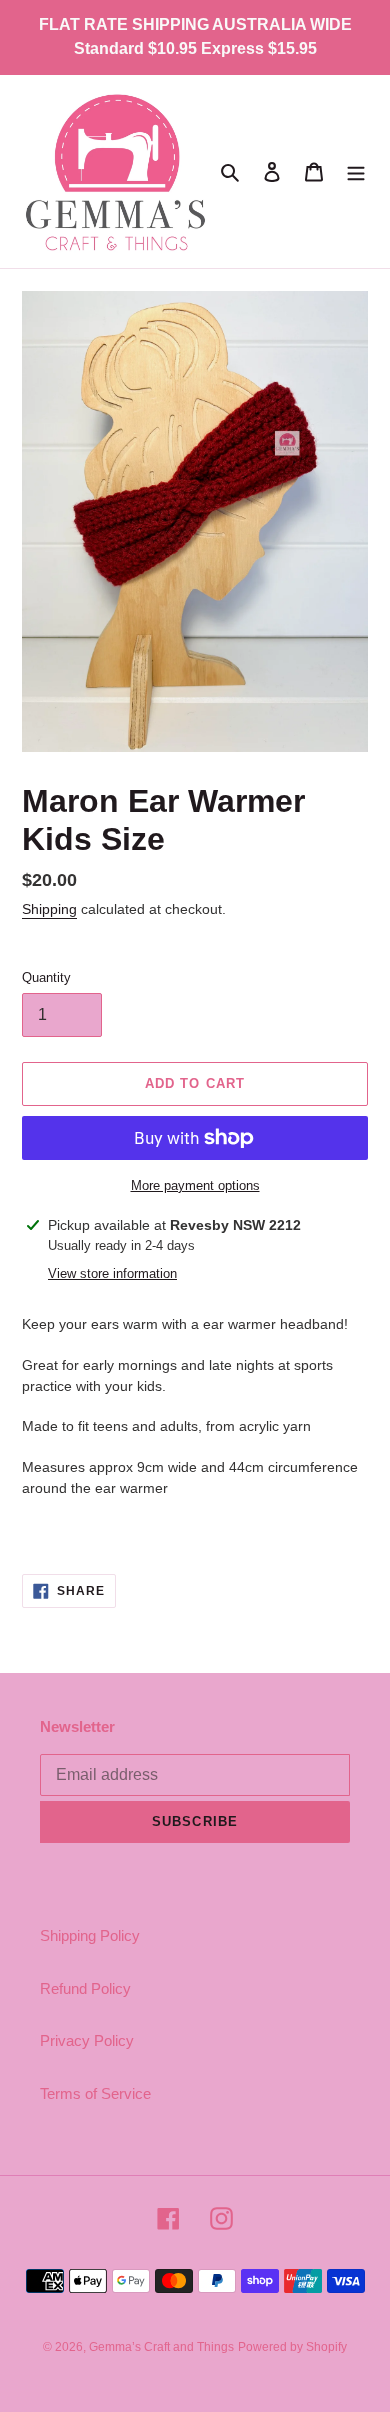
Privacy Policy (87, 2040)
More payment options (195, 1185)
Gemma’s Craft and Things (161, 2347)
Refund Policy (85, 1988)
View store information (112, 1273)
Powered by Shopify (292, 2347)
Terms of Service (95, 2093)
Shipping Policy (90, 1935)
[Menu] (356, 171)
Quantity (46, 977)
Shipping (49, 909)
